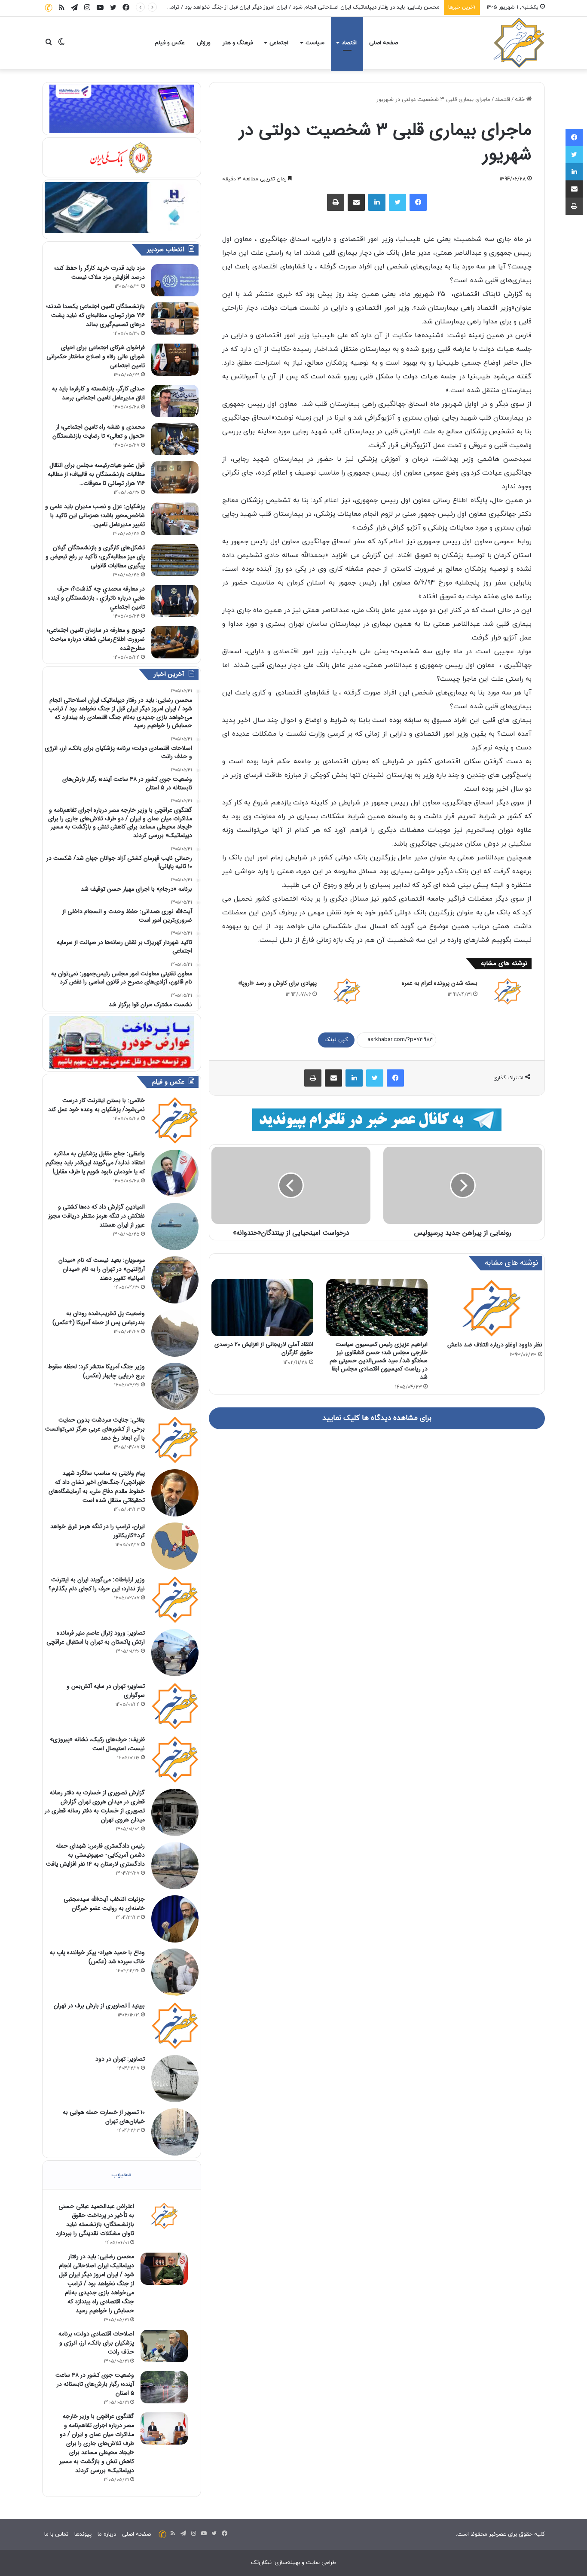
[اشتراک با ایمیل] (356, 202)
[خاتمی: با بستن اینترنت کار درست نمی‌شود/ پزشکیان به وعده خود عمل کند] (175, 1120)
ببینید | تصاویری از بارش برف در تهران (99, 2006)
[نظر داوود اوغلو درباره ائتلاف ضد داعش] (491, 1308)
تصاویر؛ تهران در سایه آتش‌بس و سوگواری (106, 1691)
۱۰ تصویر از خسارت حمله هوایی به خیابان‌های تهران (104, 2117)
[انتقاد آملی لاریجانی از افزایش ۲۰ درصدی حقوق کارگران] (262, 1308)
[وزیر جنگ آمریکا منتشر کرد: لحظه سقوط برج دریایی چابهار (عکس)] (175, 1386)
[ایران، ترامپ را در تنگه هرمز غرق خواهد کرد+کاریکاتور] (175, 1546)
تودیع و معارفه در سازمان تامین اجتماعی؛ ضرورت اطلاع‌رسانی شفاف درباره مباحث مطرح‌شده (96, 639)
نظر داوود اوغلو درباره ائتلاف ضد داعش (495, 1345)
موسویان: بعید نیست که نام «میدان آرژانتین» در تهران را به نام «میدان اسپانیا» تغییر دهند (102, 1269)
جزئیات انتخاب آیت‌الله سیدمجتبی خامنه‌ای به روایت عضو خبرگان (104, 1904)
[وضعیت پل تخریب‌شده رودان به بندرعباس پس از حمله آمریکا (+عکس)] (175, 1333)
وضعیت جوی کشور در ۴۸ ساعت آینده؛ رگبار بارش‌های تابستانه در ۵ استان (95, 2384)
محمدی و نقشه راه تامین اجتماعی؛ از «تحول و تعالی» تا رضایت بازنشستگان (99, 431)
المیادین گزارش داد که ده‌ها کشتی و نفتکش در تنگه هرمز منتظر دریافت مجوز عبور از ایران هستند (96, 1216)
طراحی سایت (321, 2563)
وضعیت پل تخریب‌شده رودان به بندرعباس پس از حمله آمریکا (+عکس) (99, 1318)
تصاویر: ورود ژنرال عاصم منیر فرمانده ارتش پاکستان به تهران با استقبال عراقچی (96, 1637)
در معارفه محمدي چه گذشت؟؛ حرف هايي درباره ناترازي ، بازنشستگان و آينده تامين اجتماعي (96, 598)
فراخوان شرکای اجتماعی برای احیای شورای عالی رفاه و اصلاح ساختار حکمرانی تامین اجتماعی (96, 356)
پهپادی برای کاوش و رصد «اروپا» (277, 983)
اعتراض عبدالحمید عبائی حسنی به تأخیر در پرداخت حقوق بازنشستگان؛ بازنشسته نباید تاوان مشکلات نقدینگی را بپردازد (95, 2220)
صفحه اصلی (384, 43)
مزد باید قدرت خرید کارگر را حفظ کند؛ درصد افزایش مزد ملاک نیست (99, 273)
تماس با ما (56, 2534)
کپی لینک (336, 1040)
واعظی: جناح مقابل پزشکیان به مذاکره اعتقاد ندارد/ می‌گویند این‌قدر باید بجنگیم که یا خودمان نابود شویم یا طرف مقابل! (95, 1163)
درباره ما (107, 2534)
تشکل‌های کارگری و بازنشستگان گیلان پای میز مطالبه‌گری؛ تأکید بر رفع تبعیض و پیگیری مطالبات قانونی (95, 557)
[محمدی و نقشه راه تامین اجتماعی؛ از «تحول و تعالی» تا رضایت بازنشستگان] (175, 439)
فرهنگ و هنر (238, 43)
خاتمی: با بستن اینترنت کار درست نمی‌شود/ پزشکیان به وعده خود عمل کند (96, 1105)
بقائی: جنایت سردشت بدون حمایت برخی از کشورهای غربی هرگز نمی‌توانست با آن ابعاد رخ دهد (95, 1429)
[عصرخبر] (519, 43)
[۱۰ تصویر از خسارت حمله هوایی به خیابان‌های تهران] (175, 2132)
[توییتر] (397, 202)
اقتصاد (349, 43)
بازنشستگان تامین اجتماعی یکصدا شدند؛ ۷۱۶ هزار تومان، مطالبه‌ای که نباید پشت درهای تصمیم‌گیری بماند (95, 315)
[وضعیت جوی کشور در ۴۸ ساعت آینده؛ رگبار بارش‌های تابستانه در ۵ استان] (164, 2387)
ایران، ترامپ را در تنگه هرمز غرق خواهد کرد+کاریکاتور (98, 1531)
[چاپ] (336, 202)
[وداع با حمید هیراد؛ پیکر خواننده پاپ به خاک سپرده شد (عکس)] (175, 1972)
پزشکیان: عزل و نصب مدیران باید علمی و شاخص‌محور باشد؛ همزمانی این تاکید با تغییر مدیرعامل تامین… (95, 515)
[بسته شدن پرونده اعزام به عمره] (508, 991)
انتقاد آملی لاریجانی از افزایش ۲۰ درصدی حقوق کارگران (264, 1348)
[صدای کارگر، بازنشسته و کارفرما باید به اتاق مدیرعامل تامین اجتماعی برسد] (175, 401)
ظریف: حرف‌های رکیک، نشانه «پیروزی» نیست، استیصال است (97, 1744)
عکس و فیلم (170, 43)
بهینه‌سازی (287, 2563)
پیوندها (83, 2534)
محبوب (121, 2175)
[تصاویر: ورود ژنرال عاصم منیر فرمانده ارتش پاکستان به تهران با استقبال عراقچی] (175, 1653)
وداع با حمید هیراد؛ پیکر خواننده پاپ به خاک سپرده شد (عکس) (97, 1957)
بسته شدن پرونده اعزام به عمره (440, 983)
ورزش (204, 43)
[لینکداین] (377, 202)
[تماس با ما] (49, 8)
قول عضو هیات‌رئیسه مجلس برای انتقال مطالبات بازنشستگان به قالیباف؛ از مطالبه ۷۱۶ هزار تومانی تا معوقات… (96, 474)
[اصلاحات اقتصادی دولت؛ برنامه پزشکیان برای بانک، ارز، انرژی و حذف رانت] (164, 2346)
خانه (521, 100)
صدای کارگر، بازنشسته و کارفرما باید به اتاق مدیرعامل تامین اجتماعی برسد (98, 393)
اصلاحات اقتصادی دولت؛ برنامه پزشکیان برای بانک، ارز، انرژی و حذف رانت (96, 2343)
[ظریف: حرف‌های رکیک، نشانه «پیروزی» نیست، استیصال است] (175, 1759)
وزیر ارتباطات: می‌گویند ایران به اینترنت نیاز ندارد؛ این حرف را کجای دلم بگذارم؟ (97, 1584)
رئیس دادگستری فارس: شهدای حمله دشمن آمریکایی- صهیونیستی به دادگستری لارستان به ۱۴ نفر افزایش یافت (95, 1855)
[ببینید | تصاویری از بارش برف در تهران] (175, 2025)
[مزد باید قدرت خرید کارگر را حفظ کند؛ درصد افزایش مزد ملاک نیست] (175, 280)
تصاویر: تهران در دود (120, 2059)
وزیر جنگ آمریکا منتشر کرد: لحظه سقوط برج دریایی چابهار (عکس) (96, 1371)
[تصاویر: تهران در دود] (175, 2079)
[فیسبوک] (418, 202)
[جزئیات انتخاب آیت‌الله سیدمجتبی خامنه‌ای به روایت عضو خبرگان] (175, 1919)
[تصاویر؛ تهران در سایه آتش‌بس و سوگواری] (175, 1706)
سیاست (315, 43)
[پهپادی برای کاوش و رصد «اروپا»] (347, 991)
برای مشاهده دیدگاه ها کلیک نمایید (377, 1418)
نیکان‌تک (261, 2563)
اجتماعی (279, 43)
